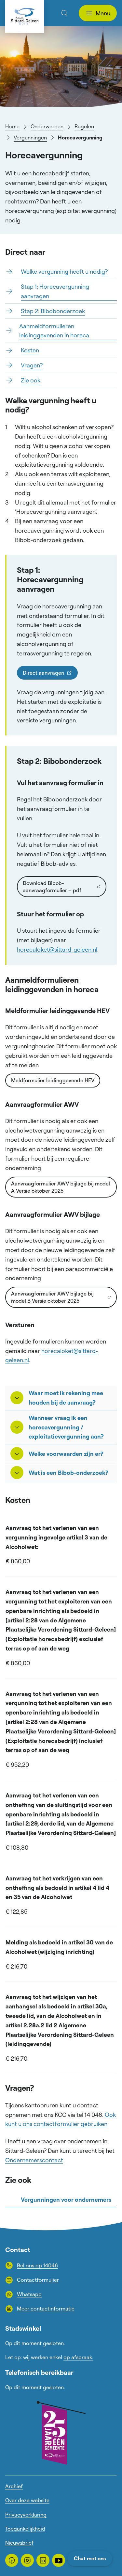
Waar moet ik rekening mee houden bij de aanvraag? (66, 1398)
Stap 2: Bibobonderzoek (53, 311)
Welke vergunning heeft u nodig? (64, 271)
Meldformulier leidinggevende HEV (53, 1080)
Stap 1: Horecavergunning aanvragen (55, 291)
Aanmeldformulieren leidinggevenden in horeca (54, 331)
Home (12, 126)
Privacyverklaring (26, 2515)
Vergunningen (30, 137)
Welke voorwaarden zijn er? (66, 1454)
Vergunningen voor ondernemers (66, 2199)
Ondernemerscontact (34, 2160)
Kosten (30, 350)
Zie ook (31, 380)
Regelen (84, 126)
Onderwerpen (47, 126)
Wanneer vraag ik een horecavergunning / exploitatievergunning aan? (66, 1427)
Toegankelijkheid (25, 2529)
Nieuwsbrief (19, 2543)
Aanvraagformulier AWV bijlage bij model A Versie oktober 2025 (61, 1187)
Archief (14, 2486)
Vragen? (32, 365)
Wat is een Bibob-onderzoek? (68, 1473)
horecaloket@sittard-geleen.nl (57, 949)
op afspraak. (78, 2357)
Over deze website (27, 2500)
